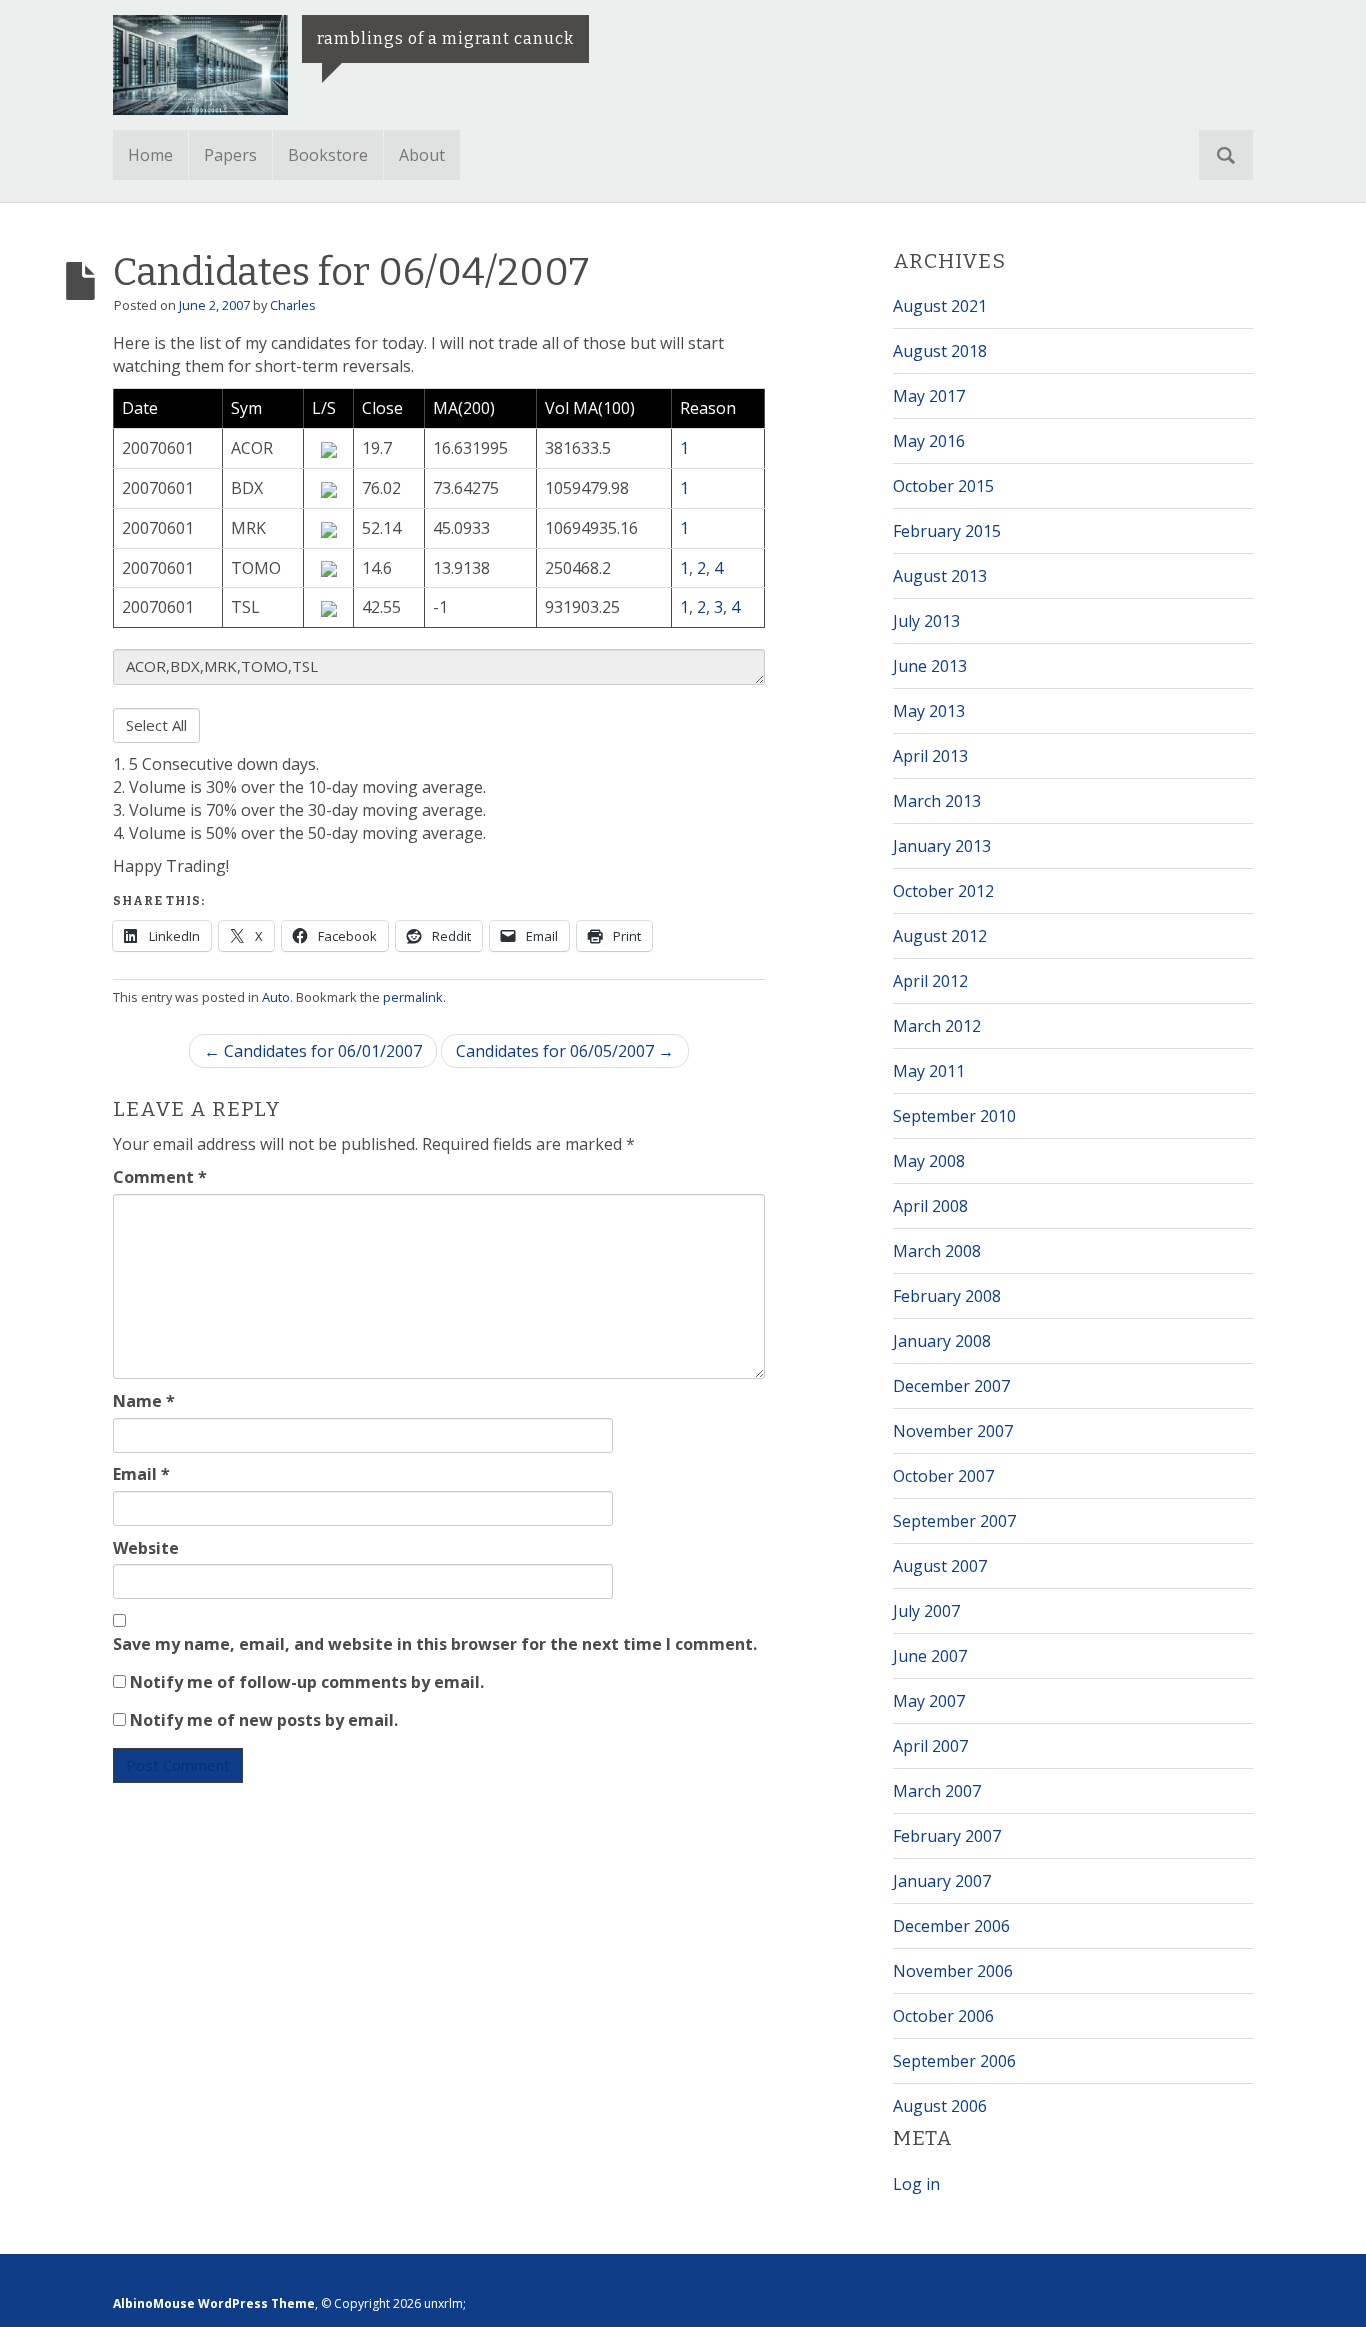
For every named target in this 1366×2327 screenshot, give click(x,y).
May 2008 (929, 1161)
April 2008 (930, 1206)
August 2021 (940, 306)
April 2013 (930, 756)
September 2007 (954, 1521)
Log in (916, 2184)
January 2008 (942, 1341)
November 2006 (953, 1971)
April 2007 (930, 1746)
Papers (230, 155)
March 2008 (937, 1251)
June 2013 (930, 666)
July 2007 (926, 1611)
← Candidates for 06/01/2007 (313, 1051)
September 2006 (954, 2061)
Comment (160, 1177)
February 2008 (947, 1296)
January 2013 (942, 846)
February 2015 (947, 531)
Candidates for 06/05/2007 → (565, 1051)
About (422, 155)
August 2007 (940, 1566)
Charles (293, 305)
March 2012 (937, 1026)
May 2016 (929, 441)
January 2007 (942, 1881)
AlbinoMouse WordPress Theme (214, 2303)
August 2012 (940, 936)
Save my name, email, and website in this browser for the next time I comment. (435, 1644)
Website (146, 1548)
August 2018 (940, 351)
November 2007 (953, 1431)
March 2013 (937, 801)
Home (150, 155)
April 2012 (930, 981)
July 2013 (926, 621)
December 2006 (951, 1926)
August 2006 (940, 2106)
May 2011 (929, 1071)
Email (141, 1474)
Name (144, 1401)
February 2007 (947, 1836)
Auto (276, 997)
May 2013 (929, 711)
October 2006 (943, 2016)
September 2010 (954, 1116)
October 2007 (943, 1476)
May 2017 (929, 396)
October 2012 (943, 891)
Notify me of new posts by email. (264, 1720)
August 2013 (940, 576)
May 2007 (929, 1701)
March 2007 (937, 1791)
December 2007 (951, 1386)
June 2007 (930, 1656)
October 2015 (943, 486)
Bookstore (328, 155)
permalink (413, 997)
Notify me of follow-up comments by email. (307, 1682)
